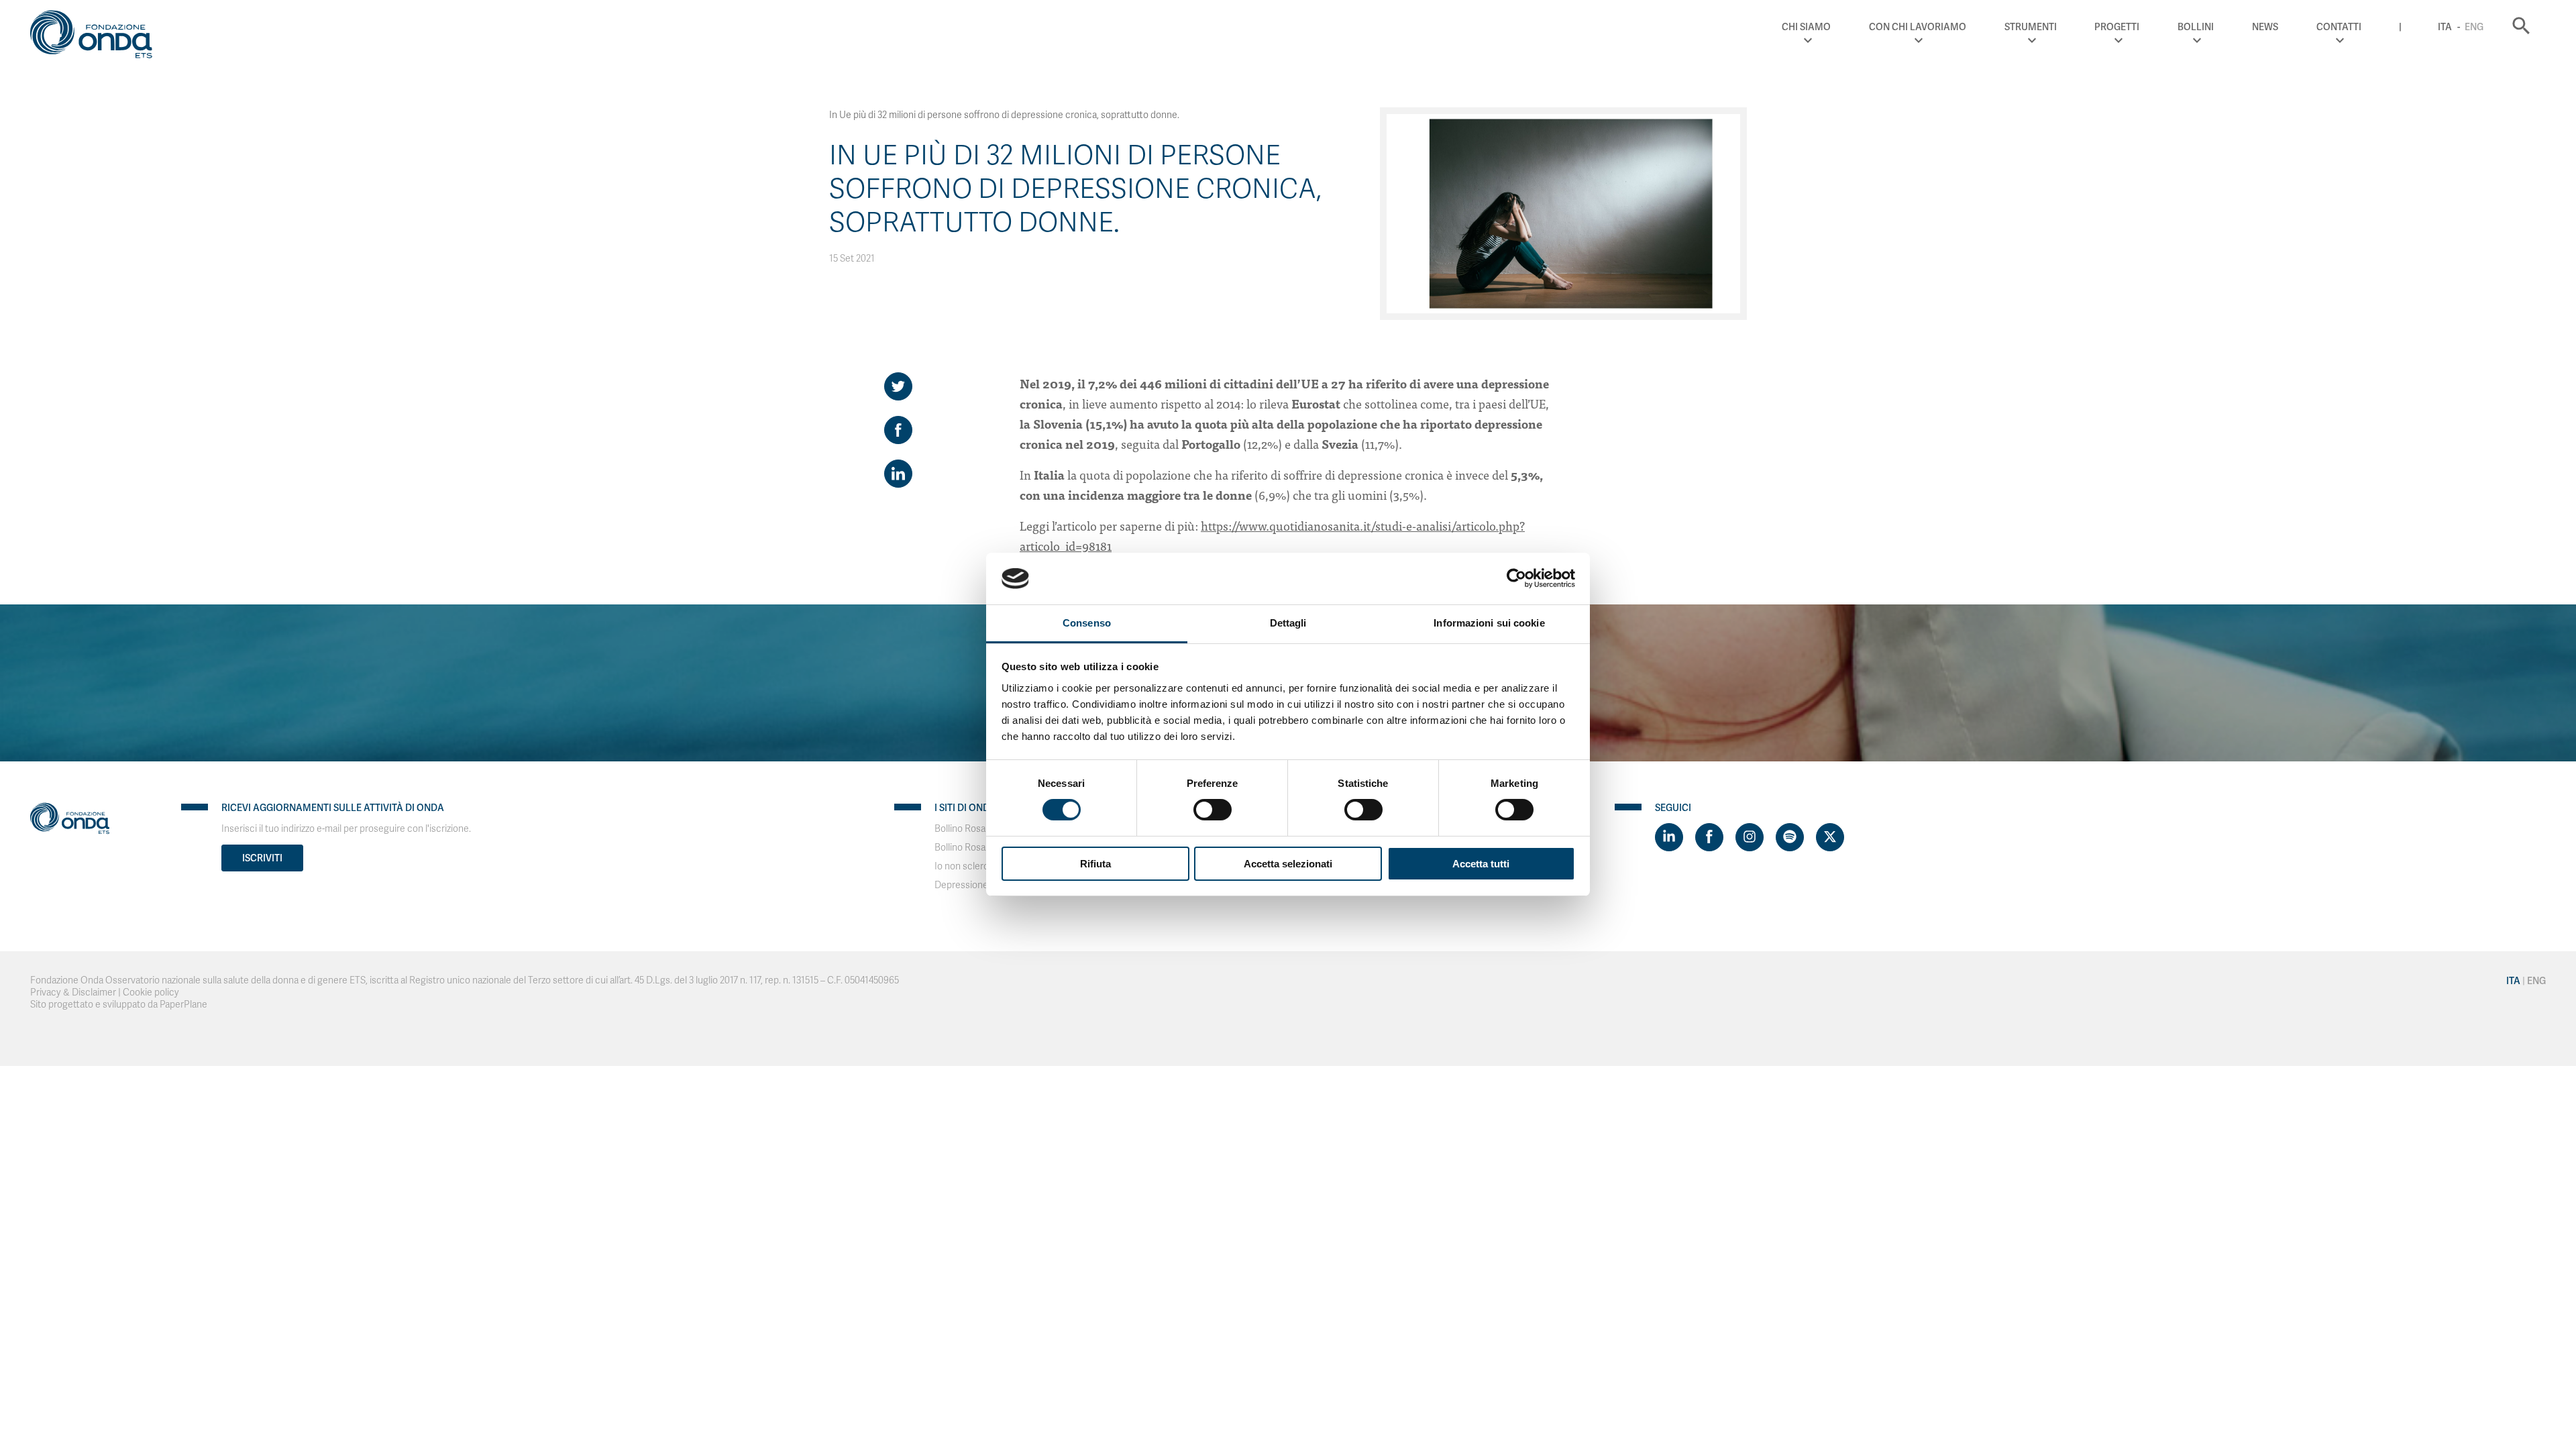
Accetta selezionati (1288, 864)
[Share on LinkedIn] (898, 474)
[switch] (1213, 810)
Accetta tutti (1481, 864)
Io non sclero (962, 866)
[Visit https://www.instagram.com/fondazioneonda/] (1750, 837)
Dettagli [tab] (1288, 623)
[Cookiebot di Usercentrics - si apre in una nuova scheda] (1516, 578)
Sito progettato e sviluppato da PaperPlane (119, 1005)
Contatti (2339, 27)
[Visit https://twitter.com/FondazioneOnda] (1830, 837)
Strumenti (2031, 27)
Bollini (2196, 27)
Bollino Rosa (960, 829)
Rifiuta (1095, 864)
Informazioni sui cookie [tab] (1489, 623)
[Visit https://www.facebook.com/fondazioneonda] (1709, 837)
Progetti (2117, 27)
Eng (2474, 27)
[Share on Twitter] (898, 386)
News (2265, 27)
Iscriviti (262, 858)
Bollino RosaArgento (977, 848)
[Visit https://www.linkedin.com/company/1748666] (1669, 837)
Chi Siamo (1806, 27)
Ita (2445, 27)
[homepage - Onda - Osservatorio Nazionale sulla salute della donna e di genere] (97, 37)
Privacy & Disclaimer (73, 992)
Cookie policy (151, 992)
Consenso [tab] (1087, 623)
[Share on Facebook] (898, 430)
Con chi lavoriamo (1918, 27)
